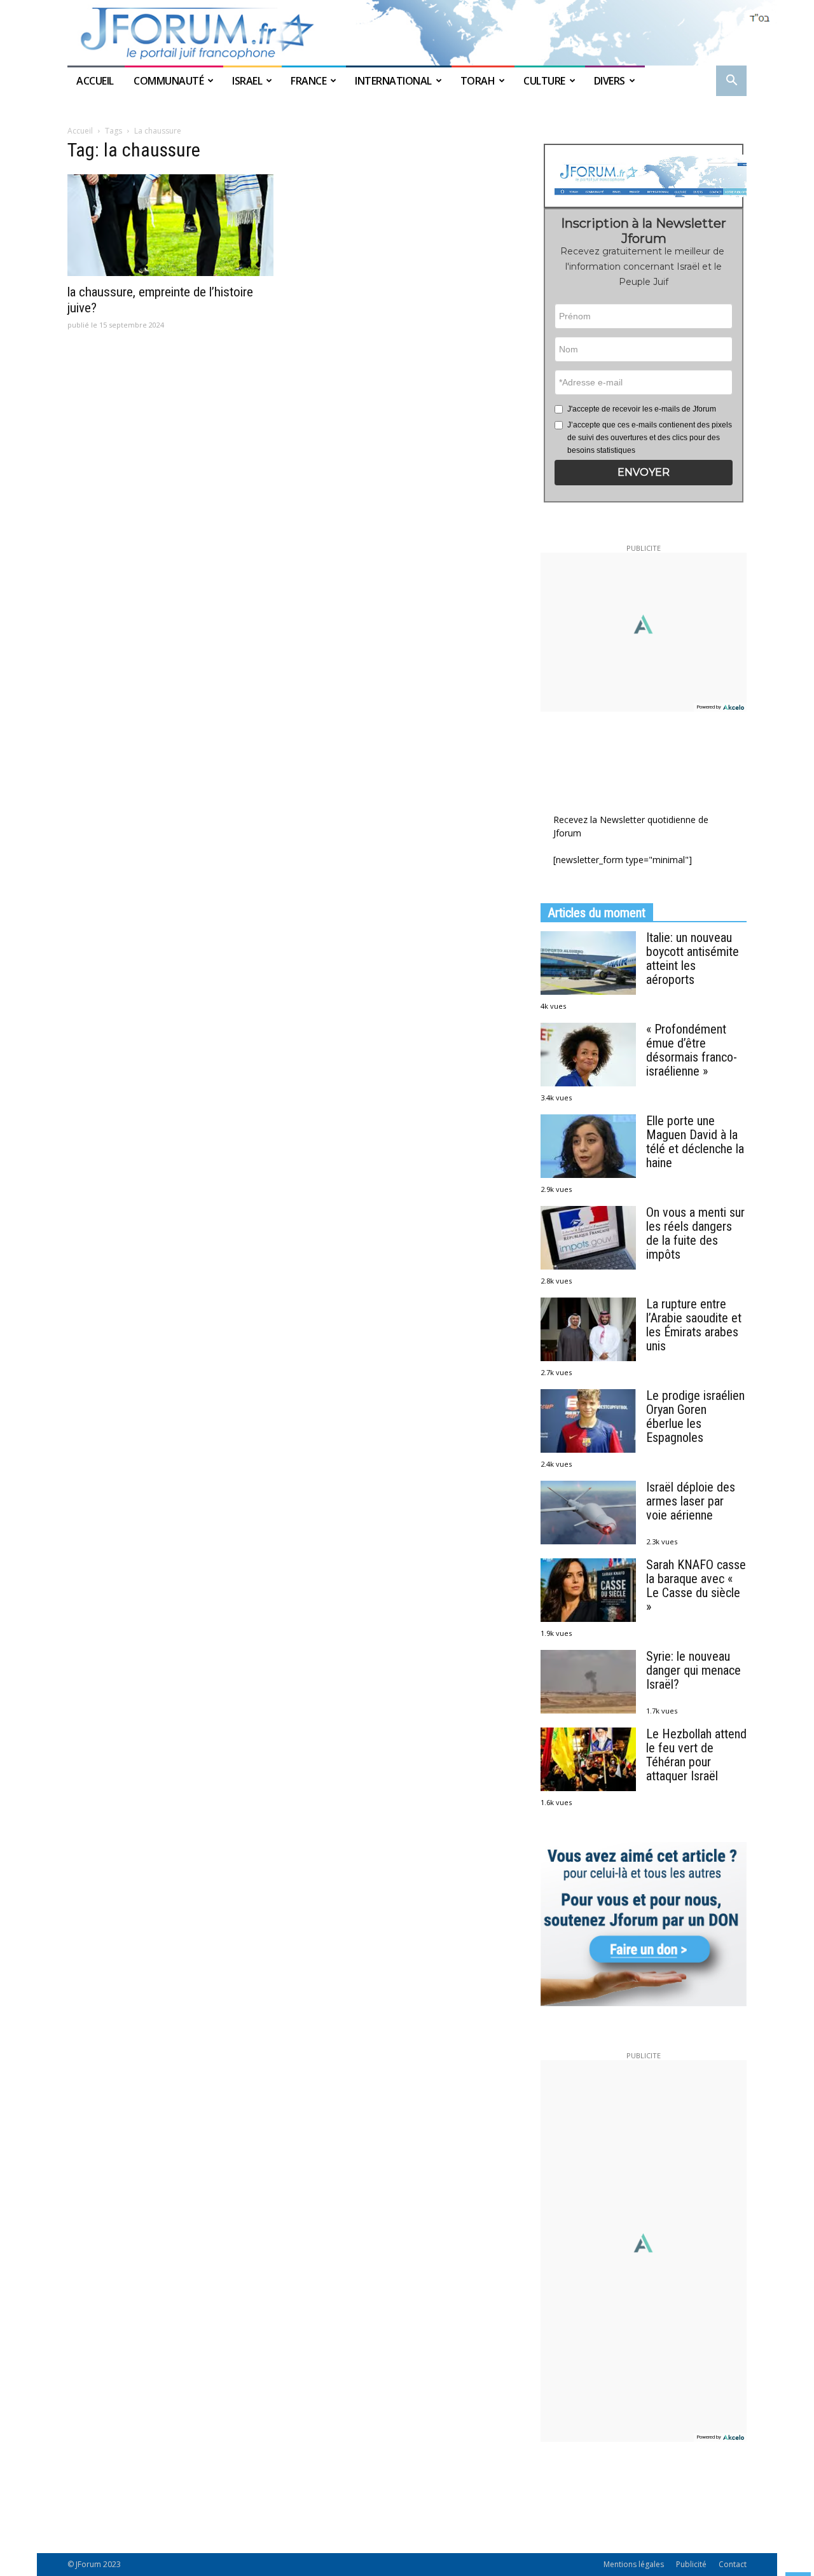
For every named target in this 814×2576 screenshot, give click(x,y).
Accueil (96, 81)
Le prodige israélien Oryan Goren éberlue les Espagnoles (695, 1416)
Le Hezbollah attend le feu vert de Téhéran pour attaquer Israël (696, 1755)
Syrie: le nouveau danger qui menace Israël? (693, 1670)
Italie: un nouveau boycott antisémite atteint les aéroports (693, 959)
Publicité (691, 2564)
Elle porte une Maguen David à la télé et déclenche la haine (695, 1142)
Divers (610, 81)
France (308, 81)
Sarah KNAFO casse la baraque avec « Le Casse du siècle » (696, 1586)
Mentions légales (634, 2564)
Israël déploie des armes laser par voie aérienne (691, 1501)
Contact (733, 2564)
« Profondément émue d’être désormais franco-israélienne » (692, 1050)
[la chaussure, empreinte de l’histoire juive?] (170, 225)
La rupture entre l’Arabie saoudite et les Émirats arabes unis (694, 1325)
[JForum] (407, 33)
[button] (731, 82)
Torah (478, 81)
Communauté (169, 81)
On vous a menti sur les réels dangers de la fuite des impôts (695, 1233)
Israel (247, 81)
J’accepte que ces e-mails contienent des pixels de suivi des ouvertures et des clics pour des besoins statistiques (650, 438)
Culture (544, 81)
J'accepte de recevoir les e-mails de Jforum (642, 409)
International (393, 81)
